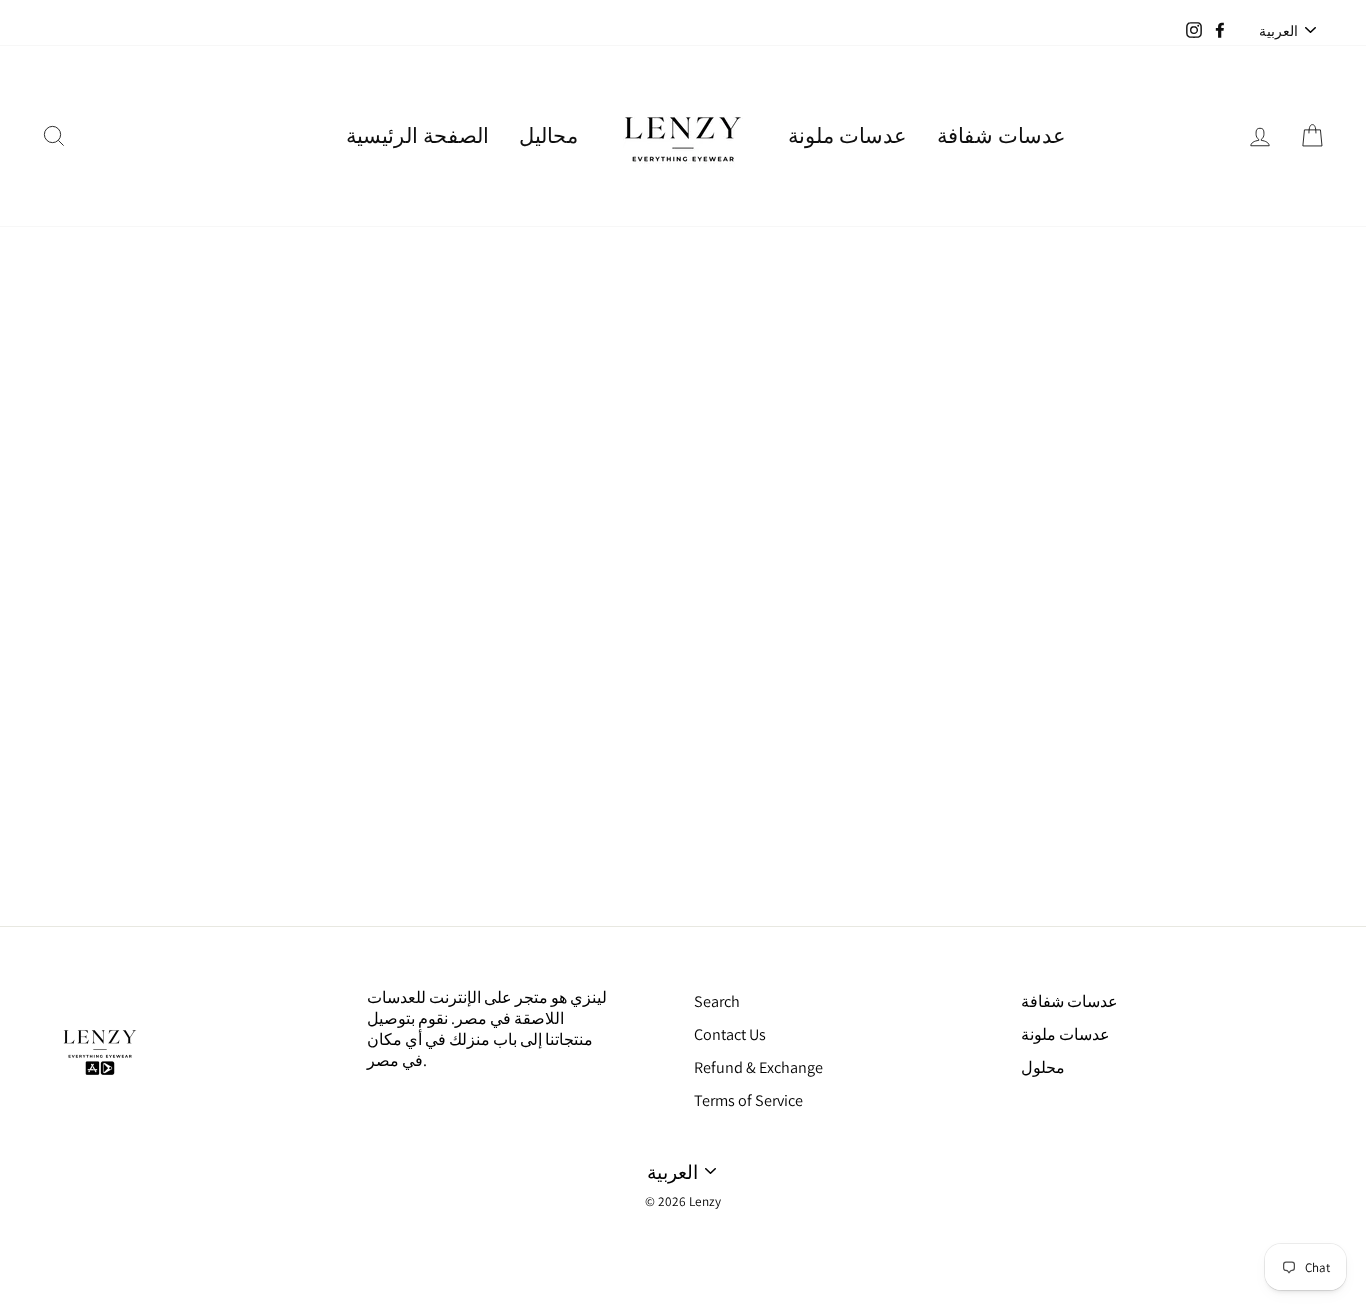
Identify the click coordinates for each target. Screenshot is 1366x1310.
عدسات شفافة (1001, 136)
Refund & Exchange (758, 1067)
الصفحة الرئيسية (417, 136)
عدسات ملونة (847, 136)
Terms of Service (748, 1100)
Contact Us (730, 1034)
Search (717, 1001)
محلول (1043, 1067)
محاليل (548, 136)
